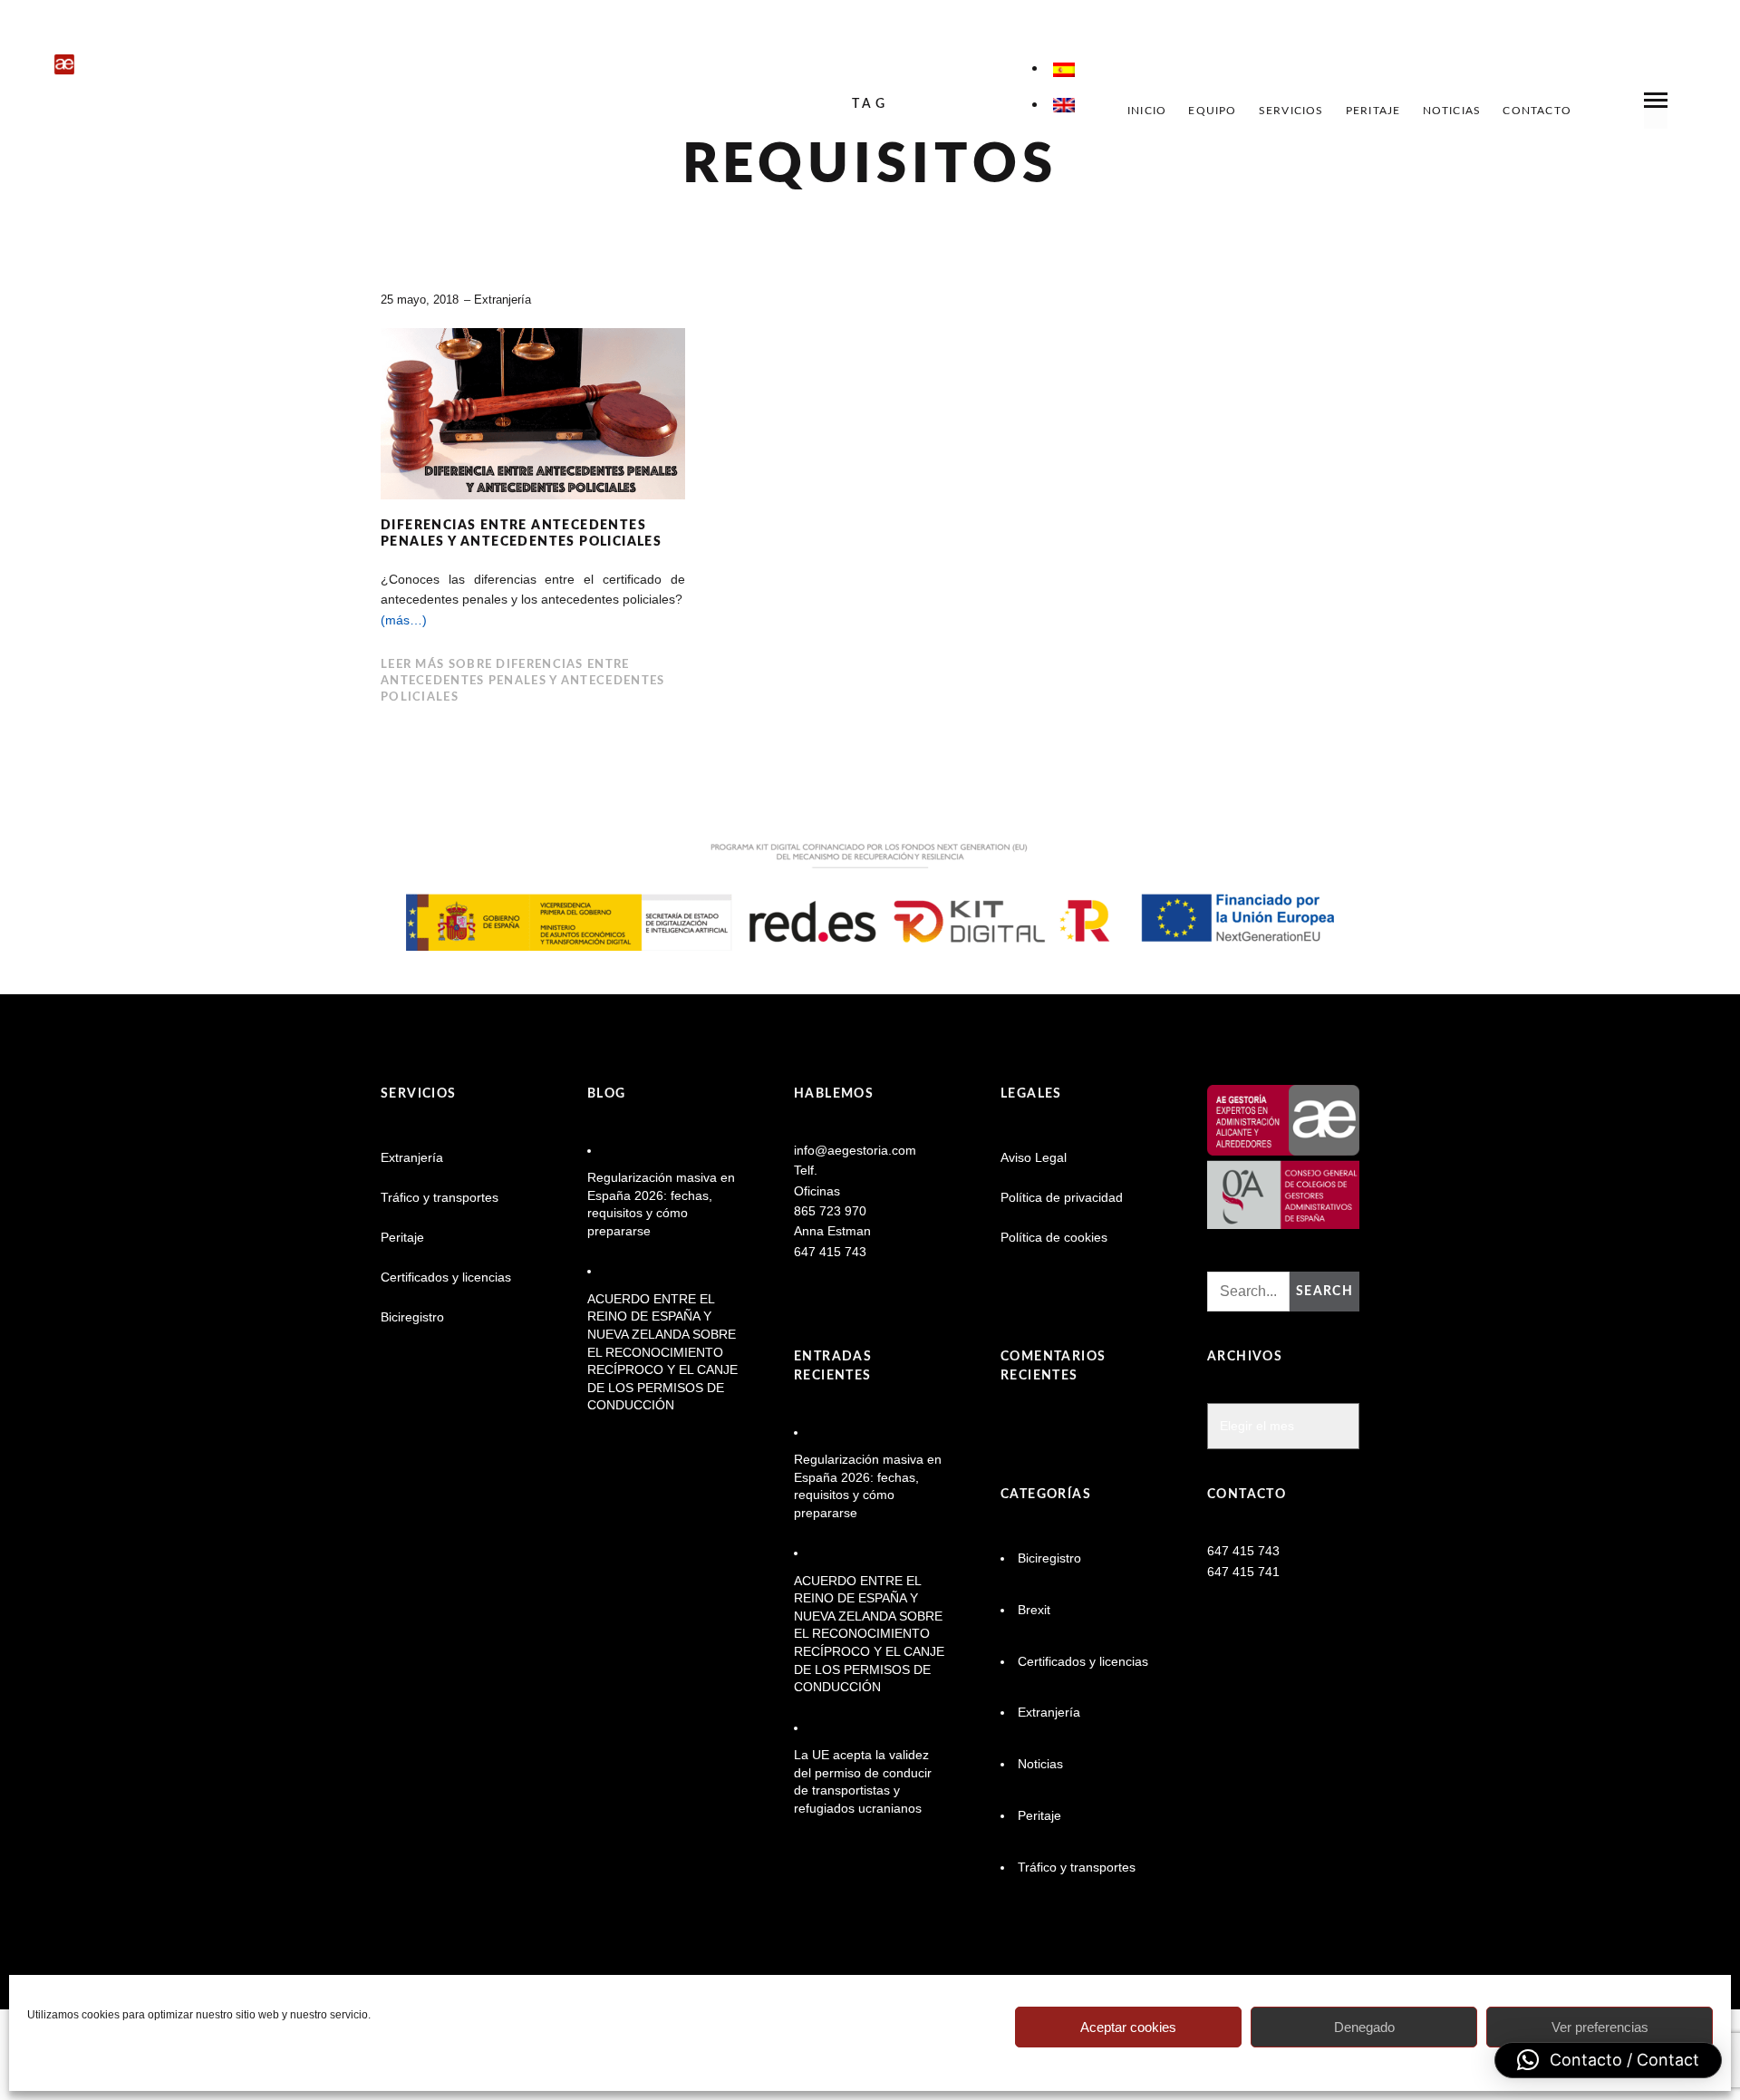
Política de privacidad (1062, 1197)
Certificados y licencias (446, 1277)
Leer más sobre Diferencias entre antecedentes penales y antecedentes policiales (523, 681)
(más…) (404, 620)
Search (1324, 1292)
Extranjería (503, 300)
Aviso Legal (1034, 1157)
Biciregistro (412, 1317)
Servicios (1291, 111)
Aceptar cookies (1128, 2027)
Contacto (1537, 111)
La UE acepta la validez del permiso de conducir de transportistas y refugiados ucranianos (863, 1781)
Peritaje (1373, 111)
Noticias (1452, 111)
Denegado (1364, 2027)
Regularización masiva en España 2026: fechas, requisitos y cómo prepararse (661, 1204)
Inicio (1147, 111)
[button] (1608, 2060)
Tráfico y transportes (440, 1197)
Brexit (1034, 1610)
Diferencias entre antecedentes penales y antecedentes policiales (521, 534)
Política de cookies (1054, 1237)
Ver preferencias (1600, 2027)
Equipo (1212, 111)
